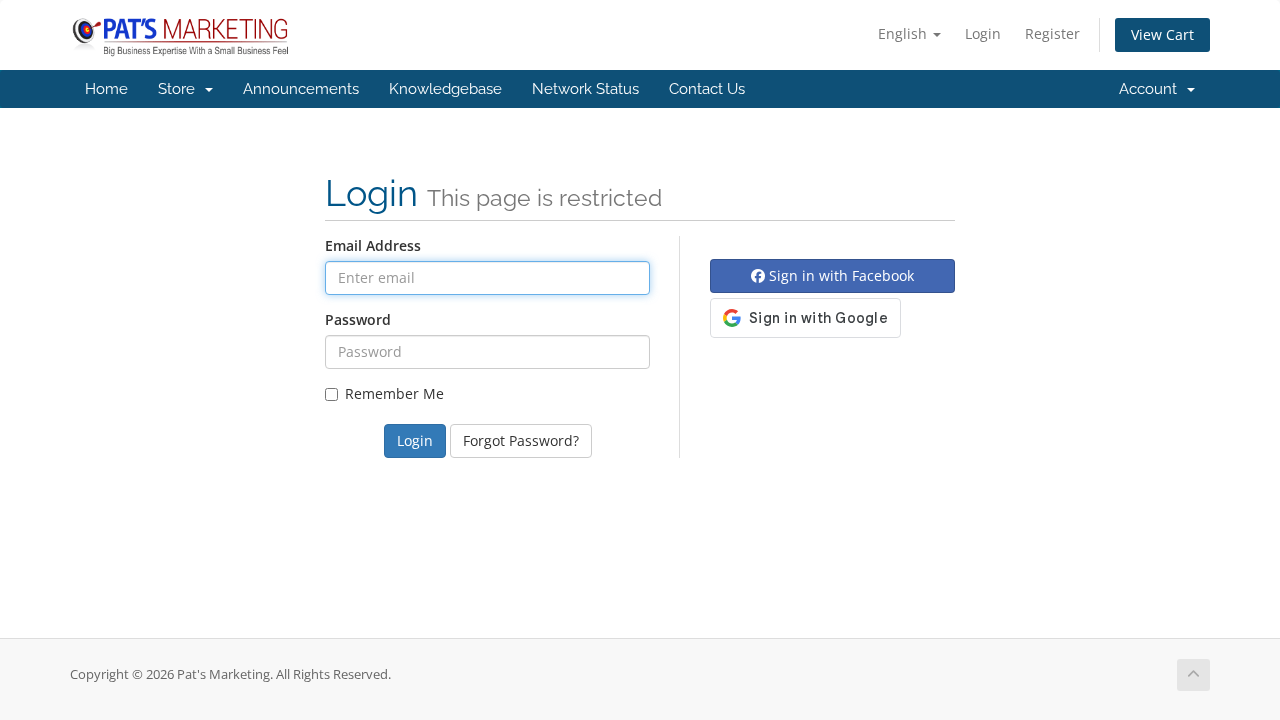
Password (358, 319)
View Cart (1162, 34)
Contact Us (707, 89)
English (904, 33)
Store (180, 89)
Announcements (301, 89)
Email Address (373, 245)
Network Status (585, 89)
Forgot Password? (521, 440)
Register (1052, 33)
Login (983, 33)
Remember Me (394, 393)
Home (106, 89)
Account (1152, 89)
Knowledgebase (445, 89)
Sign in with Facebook (839, 275)
